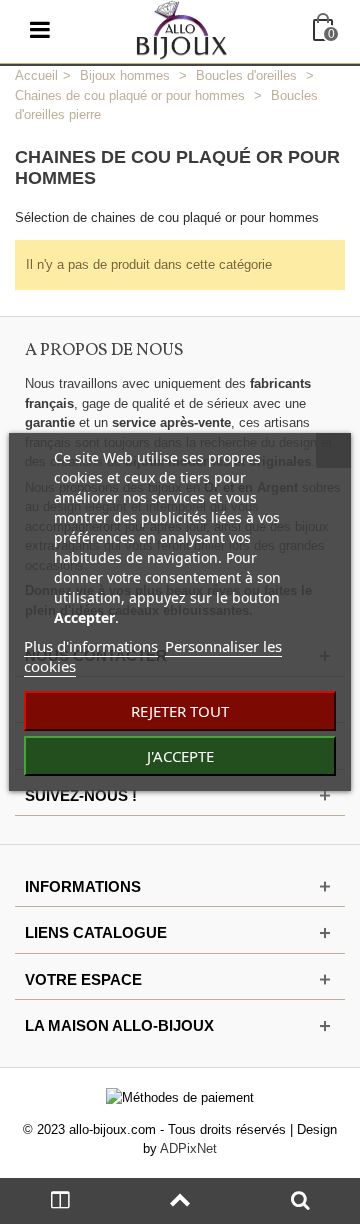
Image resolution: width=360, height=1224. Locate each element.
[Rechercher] (300, 1201)
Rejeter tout (180, 711)
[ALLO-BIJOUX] (182, 28)
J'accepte (180, 756)
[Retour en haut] (180, 1201)
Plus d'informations (91, 646)
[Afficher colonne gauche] (60, 1201)
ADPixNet (188, 1148)
